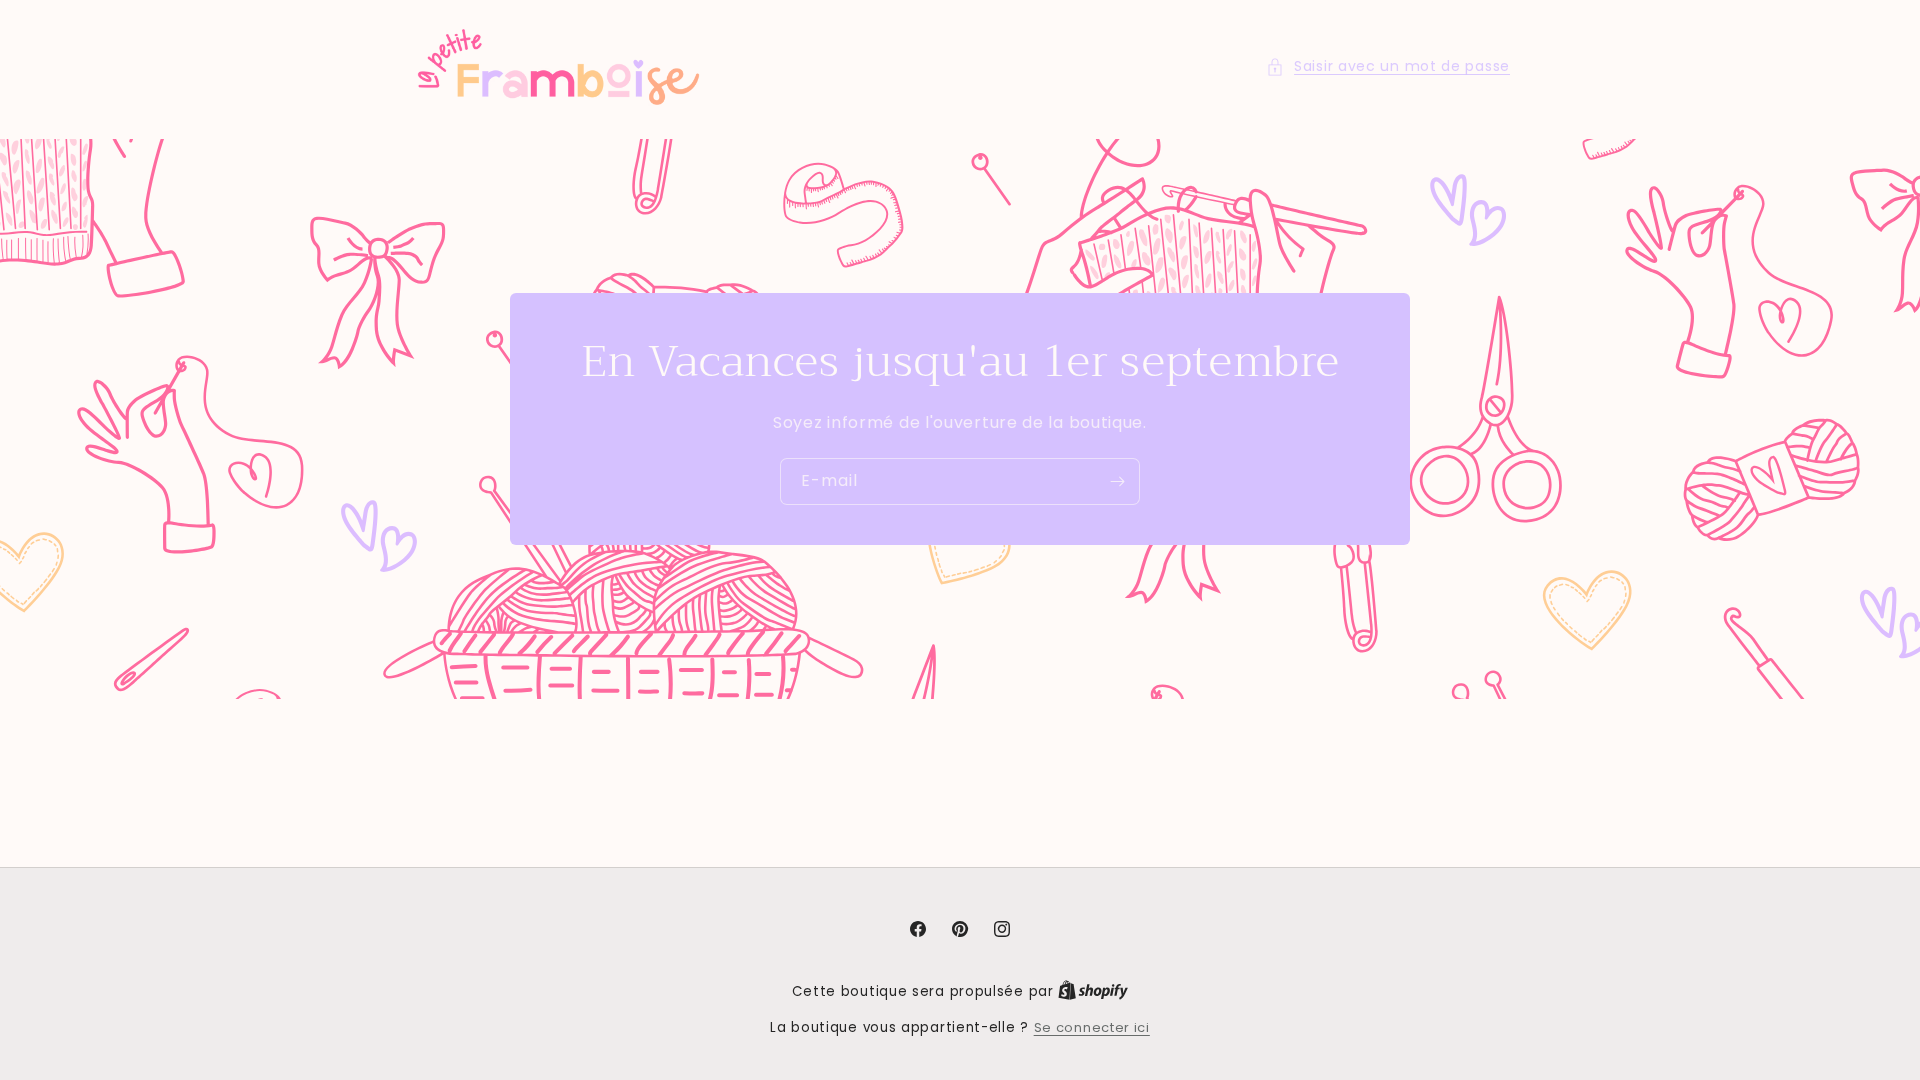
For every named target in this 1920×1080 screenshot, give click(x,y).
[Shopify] (1093, 991)
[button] (1388, 66)
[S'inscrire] (1117, 481)
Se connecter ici (1092, 1027)
